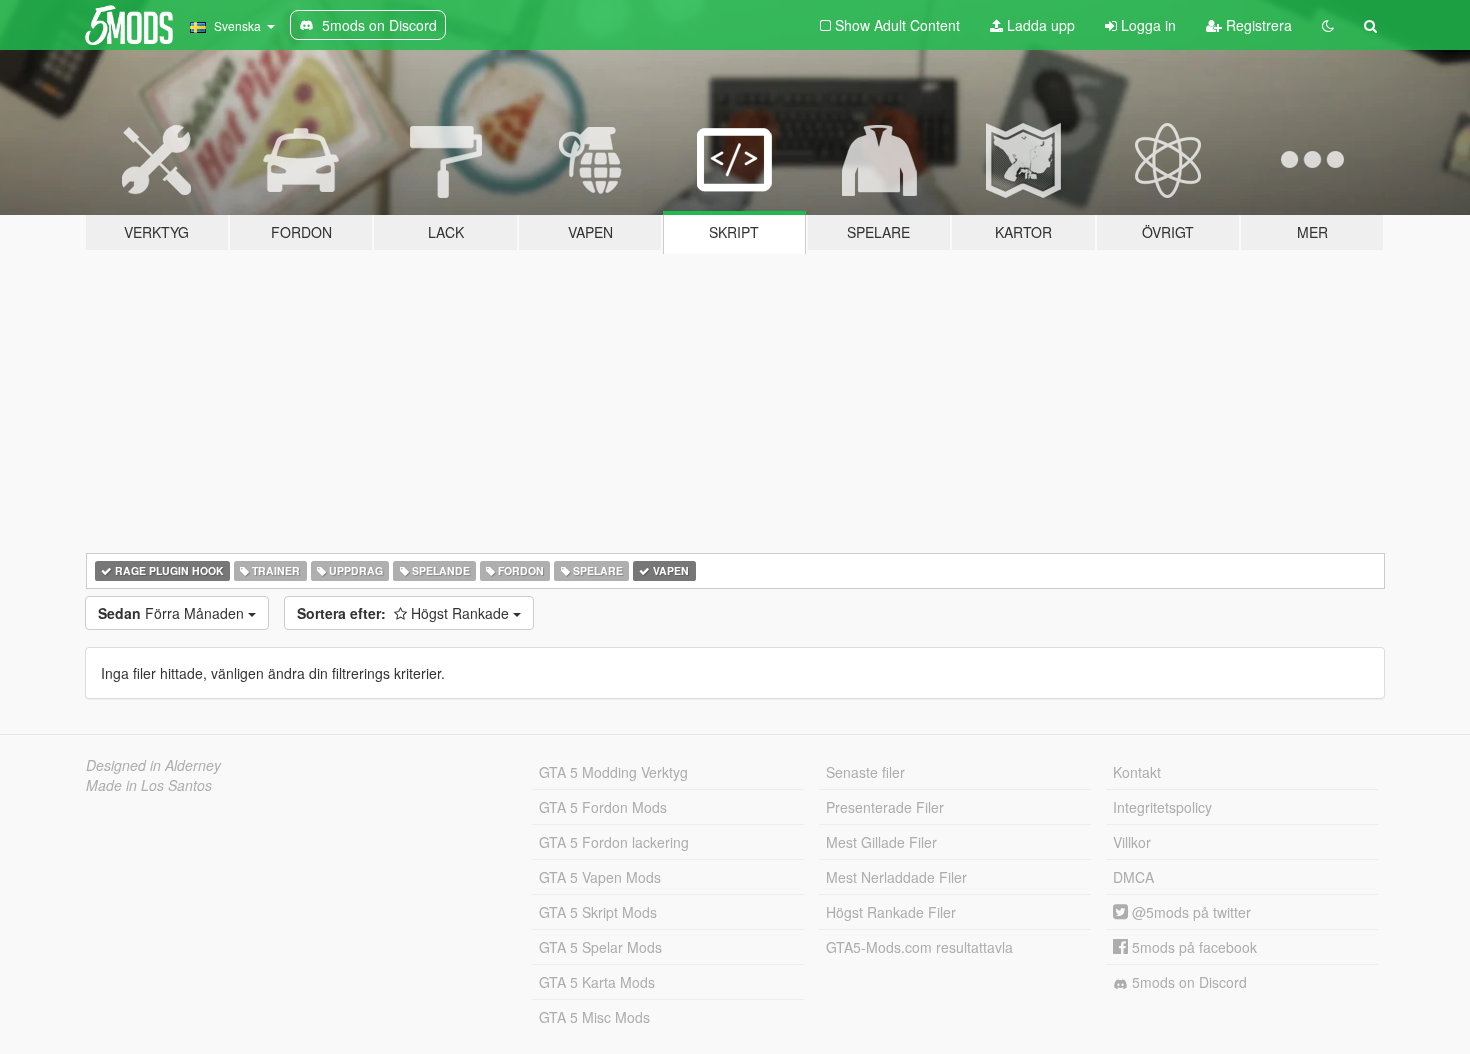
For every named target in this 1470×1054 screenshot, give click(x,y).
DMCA (1133, 877)
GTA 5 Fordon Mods (603, 807)
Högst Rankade (405, 613)
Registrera (1257, 25)
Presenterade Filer (885, 807)
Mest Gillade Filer (881, 842)
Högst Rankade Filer (891, 912)
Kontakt (1137, 772)
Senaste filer (865, 772)
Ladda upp (1039, 25)
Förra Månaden (173, 613)
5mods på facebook (1192, 947)
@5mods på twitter (1189, 912)
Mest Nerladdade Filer (896, 877)
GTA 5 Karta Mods (597, 982)
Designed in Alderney (153, 765)
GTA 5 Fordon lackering (614, 842)
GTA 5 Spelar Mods (600, 947)
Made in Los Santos (149, 785)
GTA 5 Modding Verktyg (613, 772)
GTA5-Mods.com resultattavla (919, 947)
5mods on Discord (1187, 982)
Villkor (1132, 842)
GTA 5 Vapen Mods (600, 877)
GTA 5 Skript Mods (598, 912)
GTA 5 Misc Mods (594, 1017)
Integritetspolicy (1162, 807)
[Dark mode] (1328, 25)
